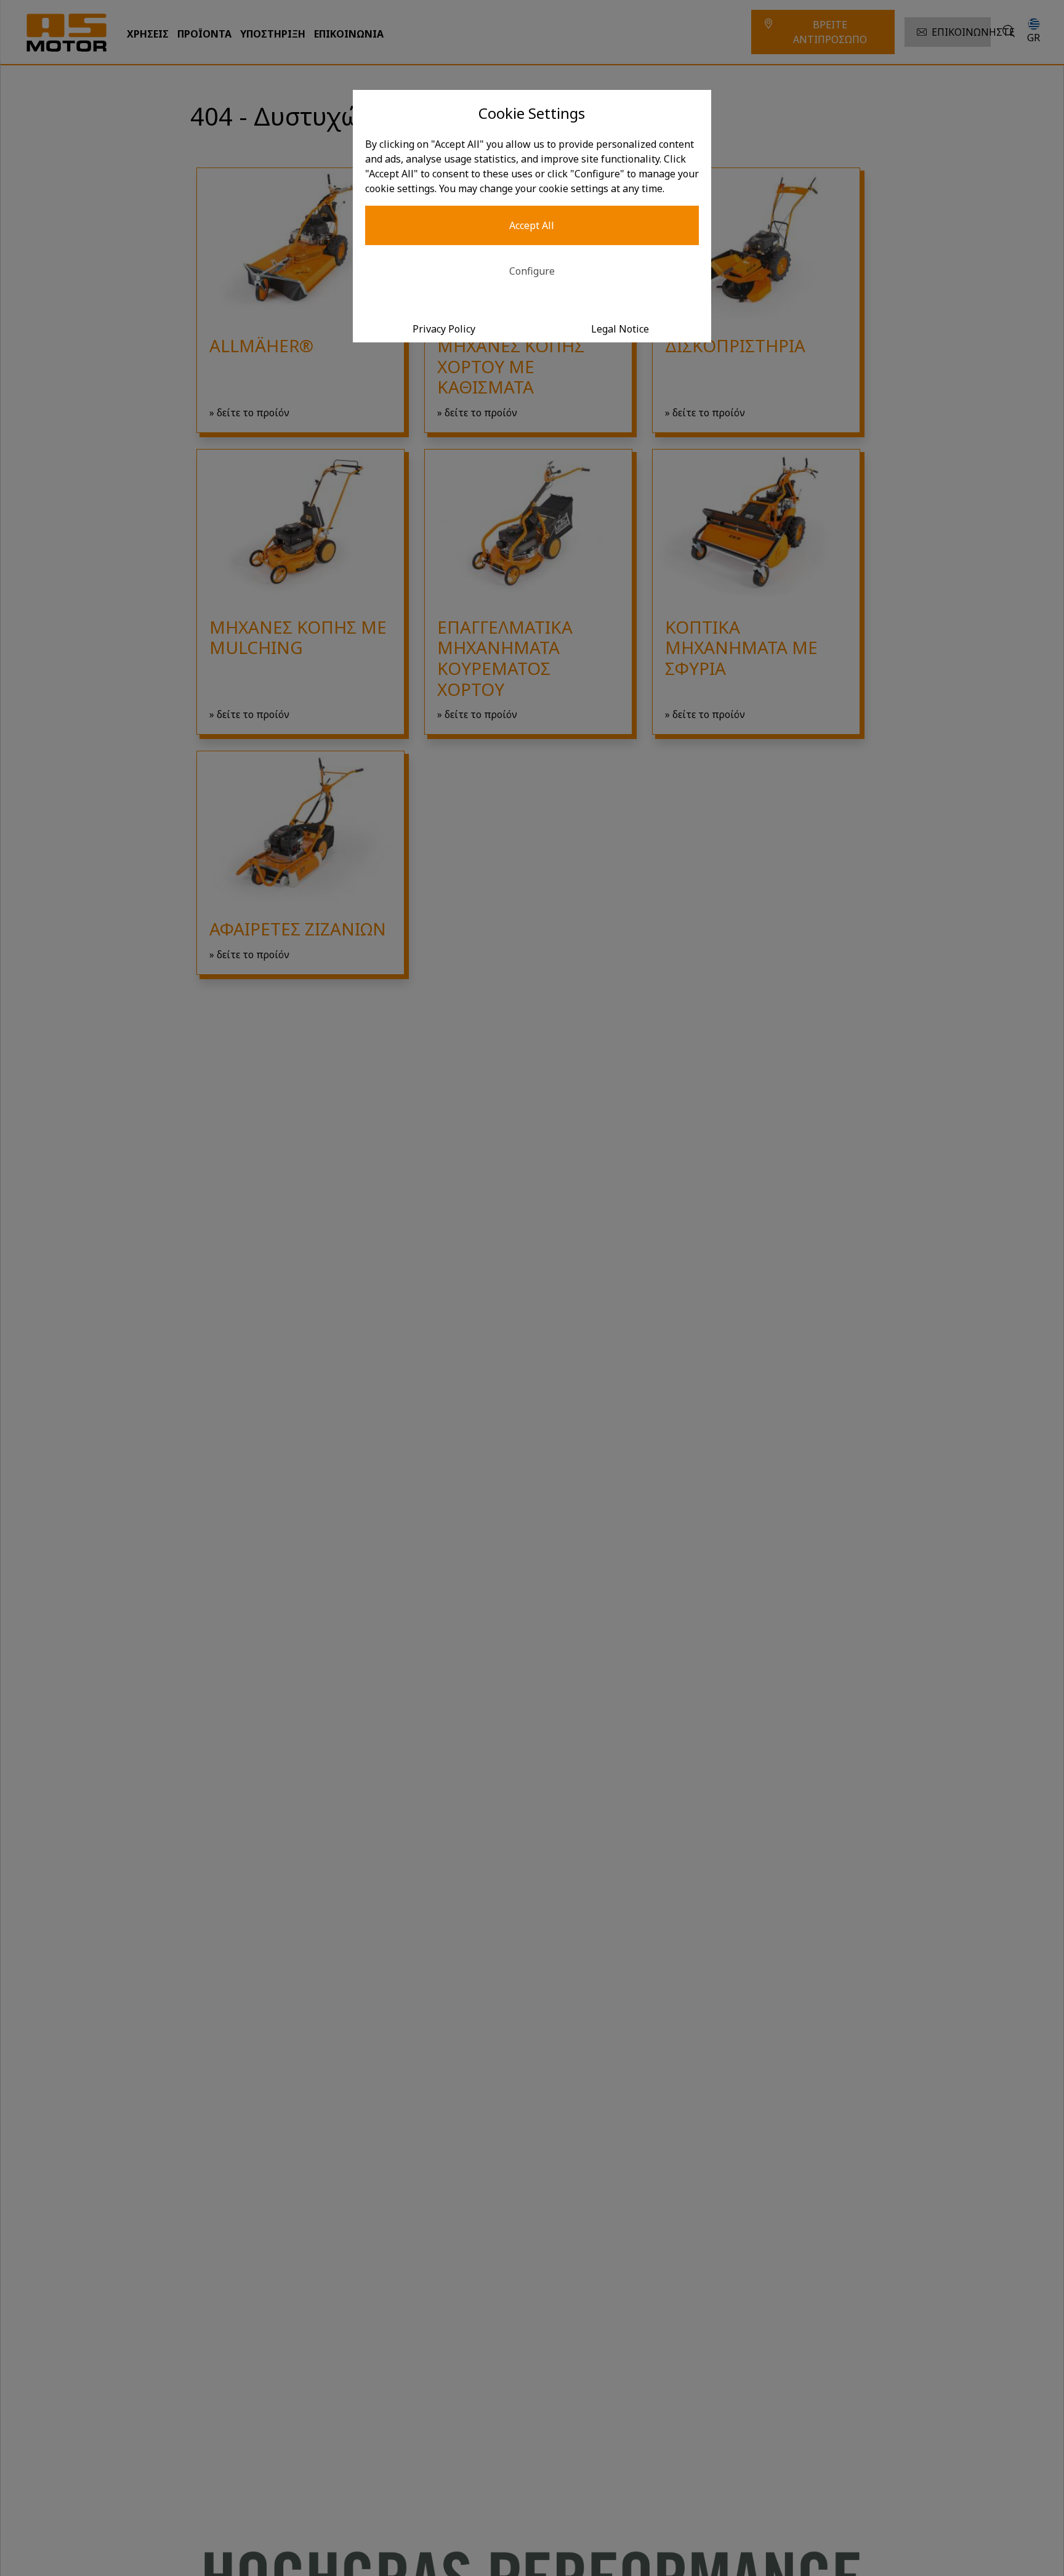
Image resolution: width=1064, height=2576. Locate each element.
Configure (532, 271)
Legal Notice (620, 329)
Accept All (532, 225)
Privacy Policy (444, 329)
